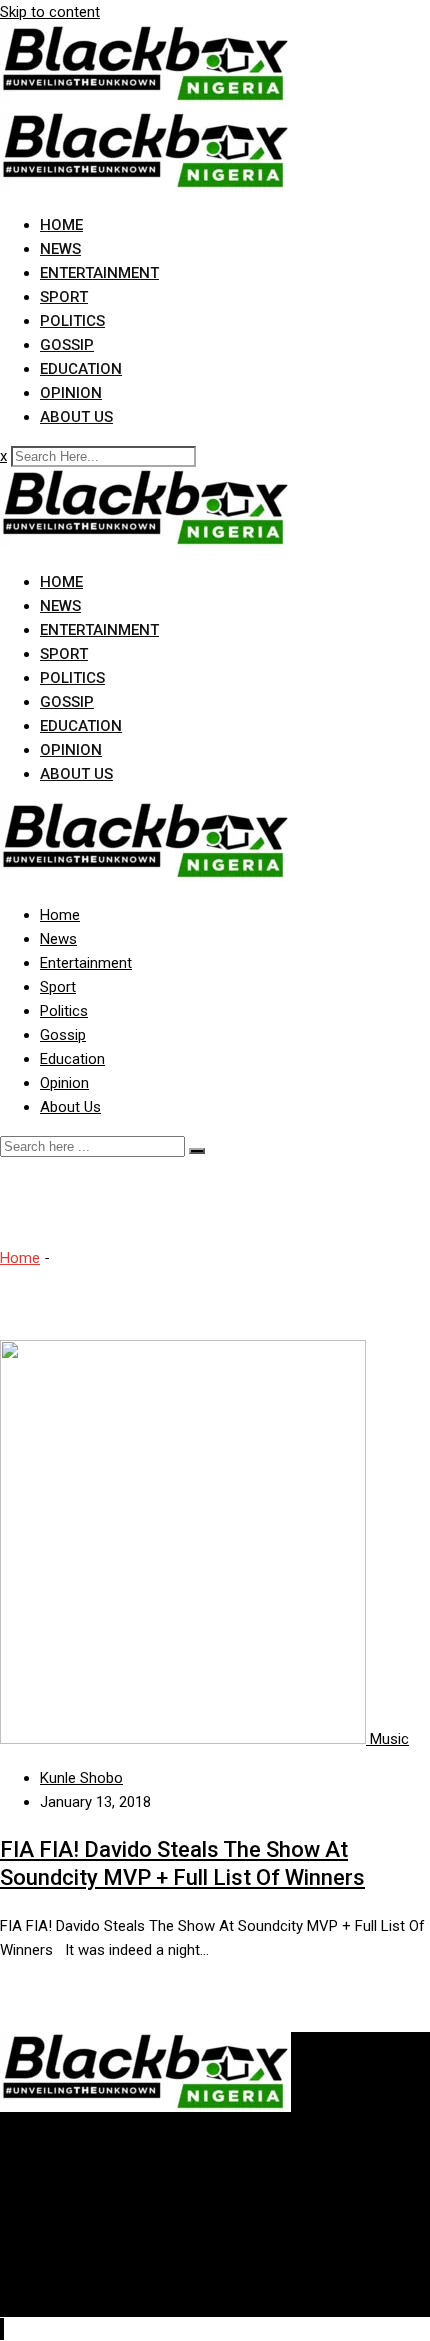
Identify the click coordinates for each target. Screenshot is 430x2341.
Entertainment (99, 273)
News (60, 249)
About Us (76, 417)
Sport (64, 297)
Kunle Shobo (81, 1778)
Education (81, 369)
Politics (72, 321)
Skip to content (50, 12)
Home (61, 225)
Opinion (71, 393)
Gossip (67, 345)
